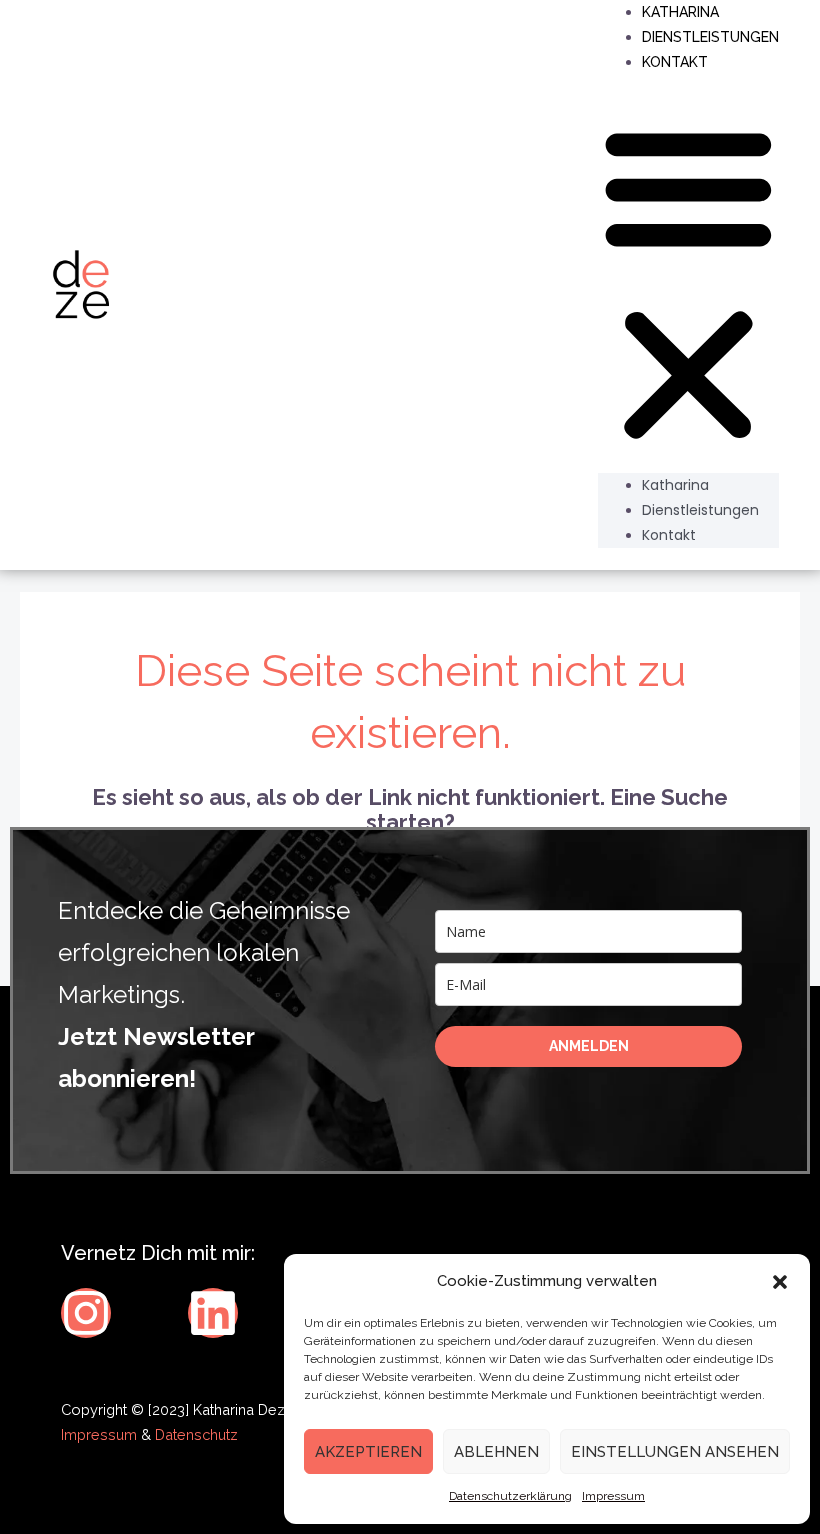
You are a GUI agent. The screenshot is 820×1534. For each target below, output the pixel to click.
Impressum (613, 1496)
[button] (780, 1282)
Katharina (675, 485)
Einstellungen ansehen (675, 1452)
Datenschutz (196, 1434)
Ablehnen (496, 1452)
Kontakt (675, 62)
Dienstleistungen (710, 37)
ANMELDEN (589, 1046)
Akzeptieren (368, 1452)
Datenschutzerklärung (510, 1496)
